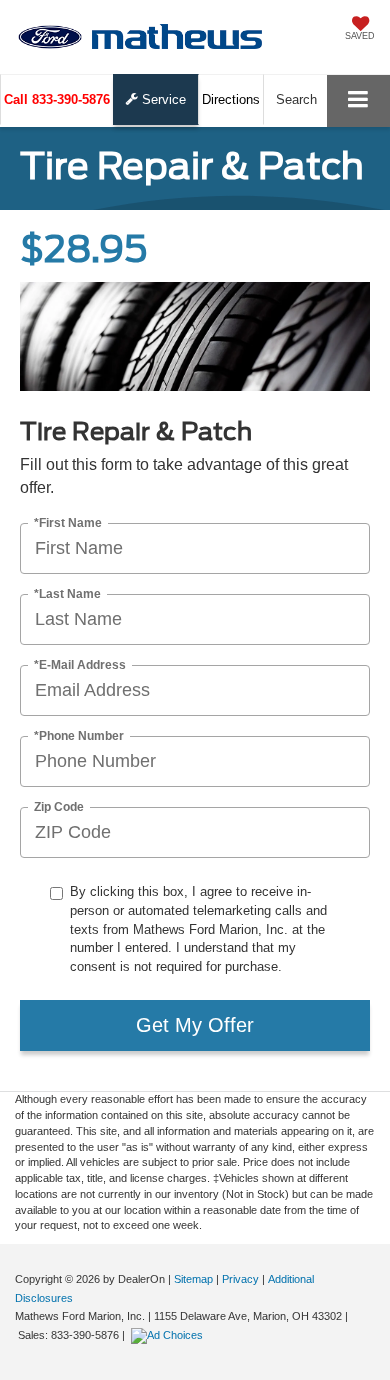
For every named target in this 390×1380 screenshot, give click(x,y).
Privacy (240, 1279)
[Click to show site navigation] (358, 100)
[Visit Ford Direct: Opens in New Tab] (169, 1335)
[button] (57, 99)
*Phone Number (79, 736)
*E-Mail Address (80, 665)
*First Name (68, 523)
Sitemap (193, 1279)
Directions (231, 99)
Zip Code (59, 807)
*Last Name (67, 594)
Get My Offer (195, 1025)
